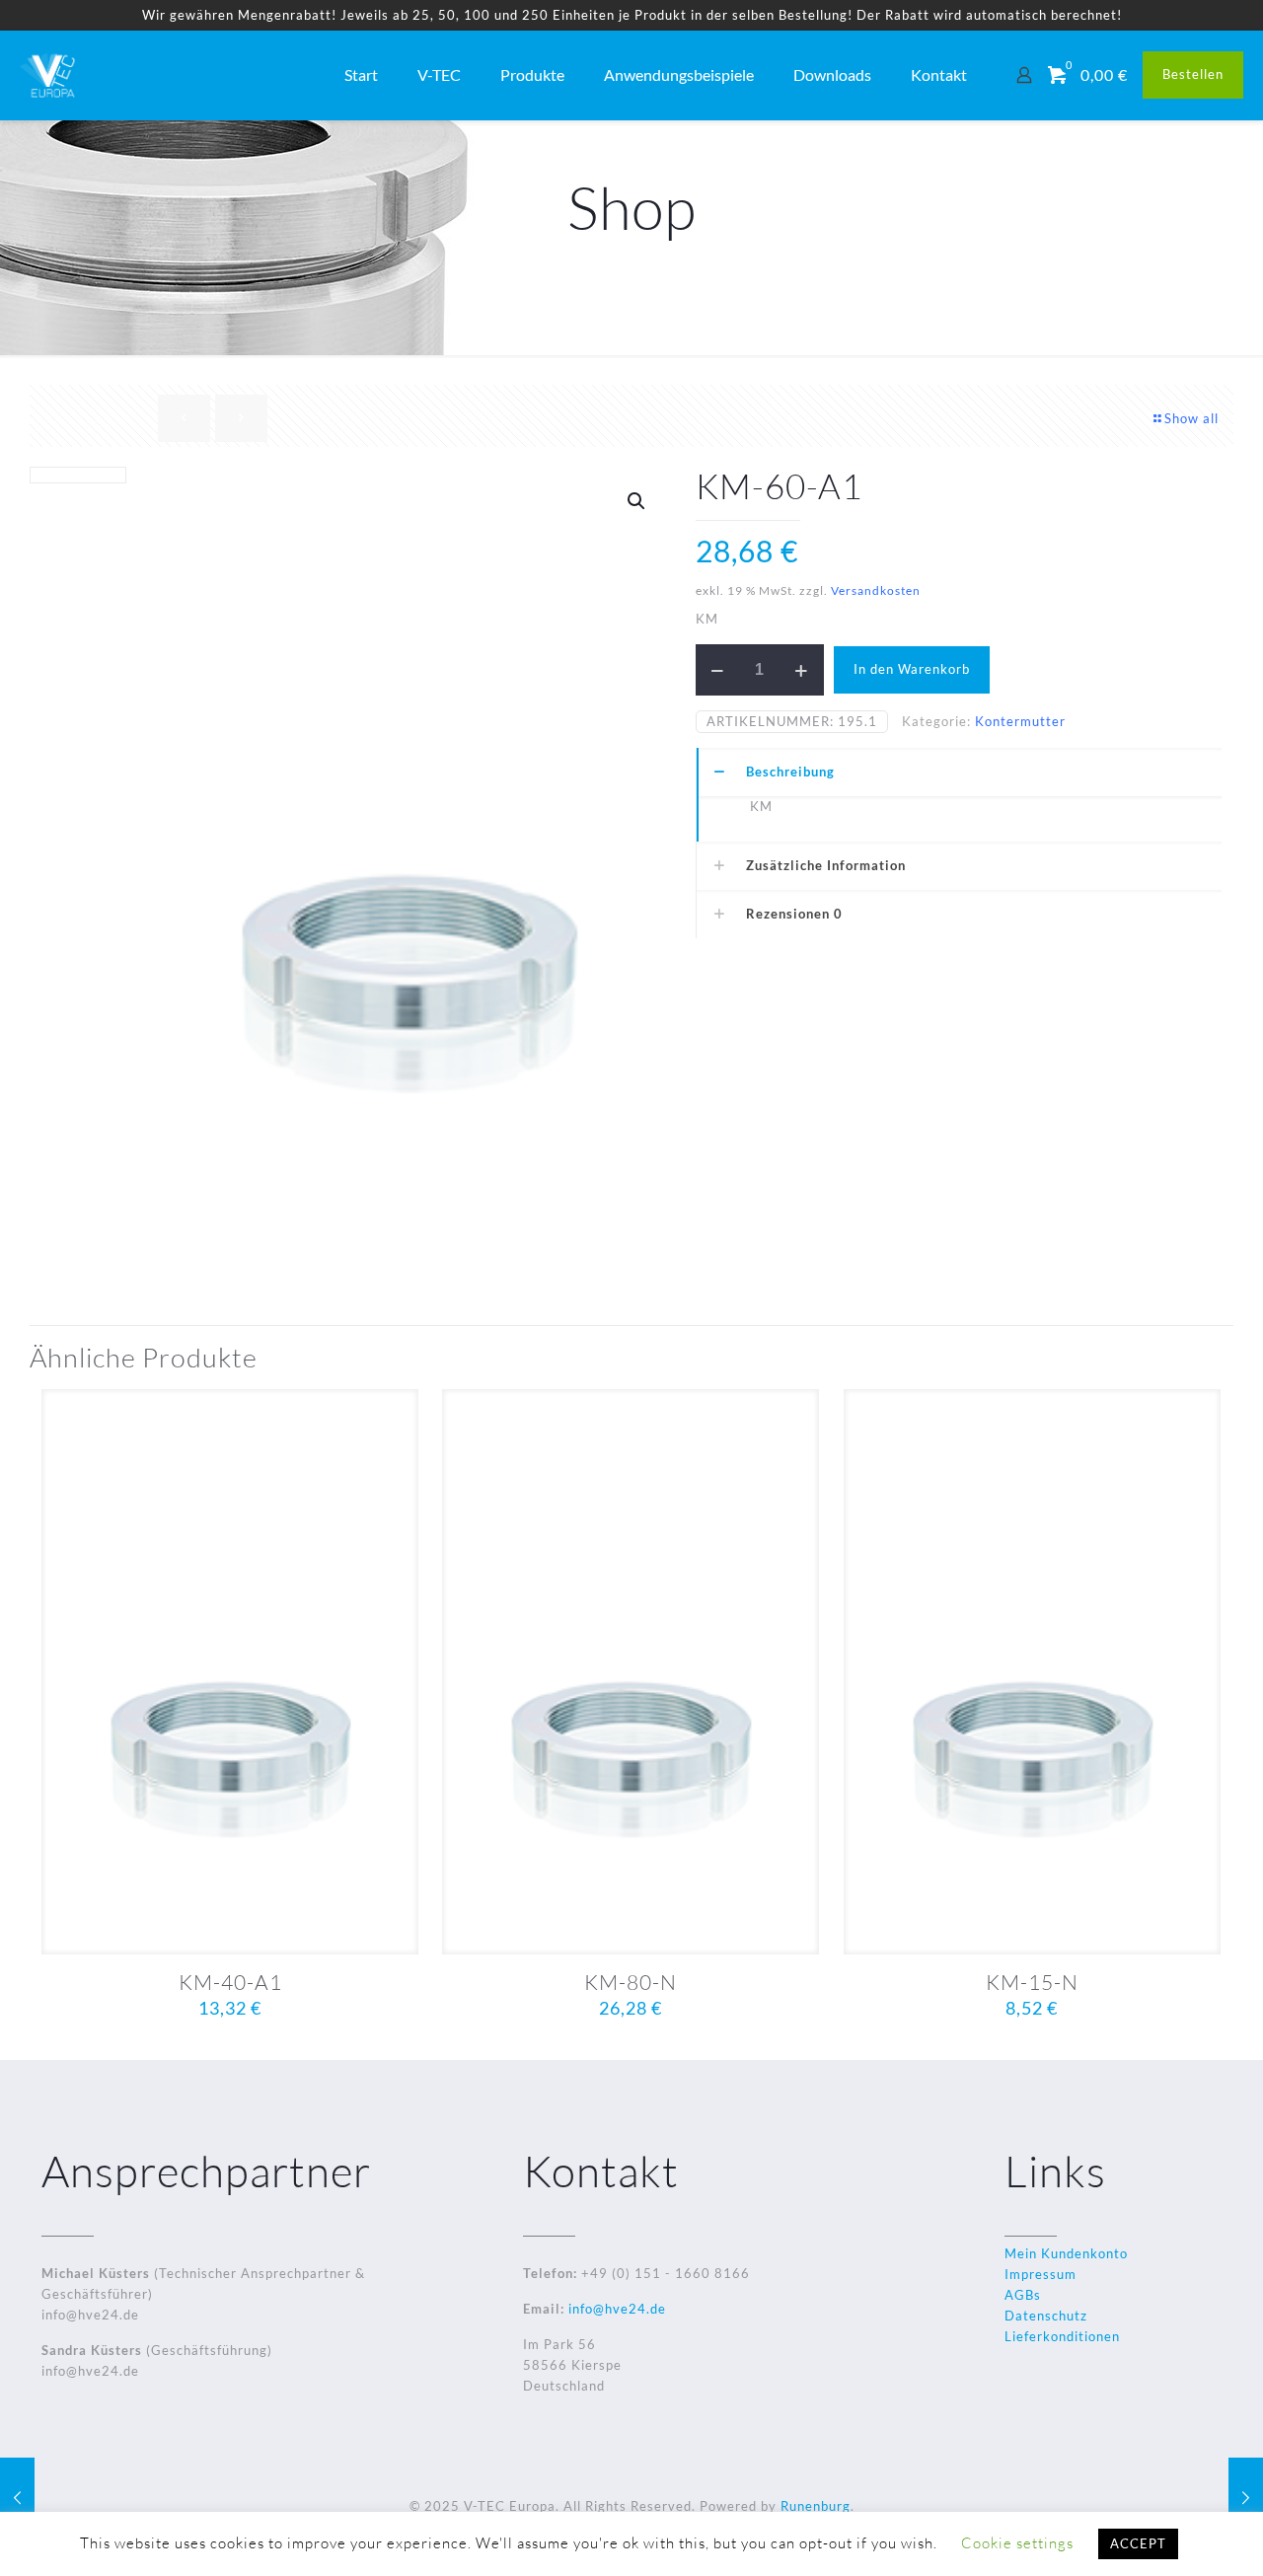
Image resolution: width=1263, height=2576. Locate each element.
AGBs (1023, 2295)
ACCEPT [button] (1138, 2543)
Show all (1191, 418)
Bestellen (1193, 74)
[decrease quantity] (718, 670)
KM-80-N (631, 1982)
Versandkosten (876, 590)
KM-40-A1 (230, 1982)
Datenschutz (1046, 2316)
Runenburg (816, 2506)
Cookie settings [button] (1017, 2543)
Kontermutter (1020, 721)
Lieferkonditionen (1062, 2336)
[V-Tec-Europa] (49, 75)
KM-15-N (1032, 1982)
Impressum (1040, 2274)
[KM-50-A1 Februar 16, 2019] (1246, 2497)
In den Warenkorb (912, 669)
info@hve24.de (615, 2309)
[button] (637, 501)
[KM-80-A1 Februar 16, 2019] (17, 2497)
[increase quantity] (802, 670)
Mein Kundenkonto (1066, 2253)
